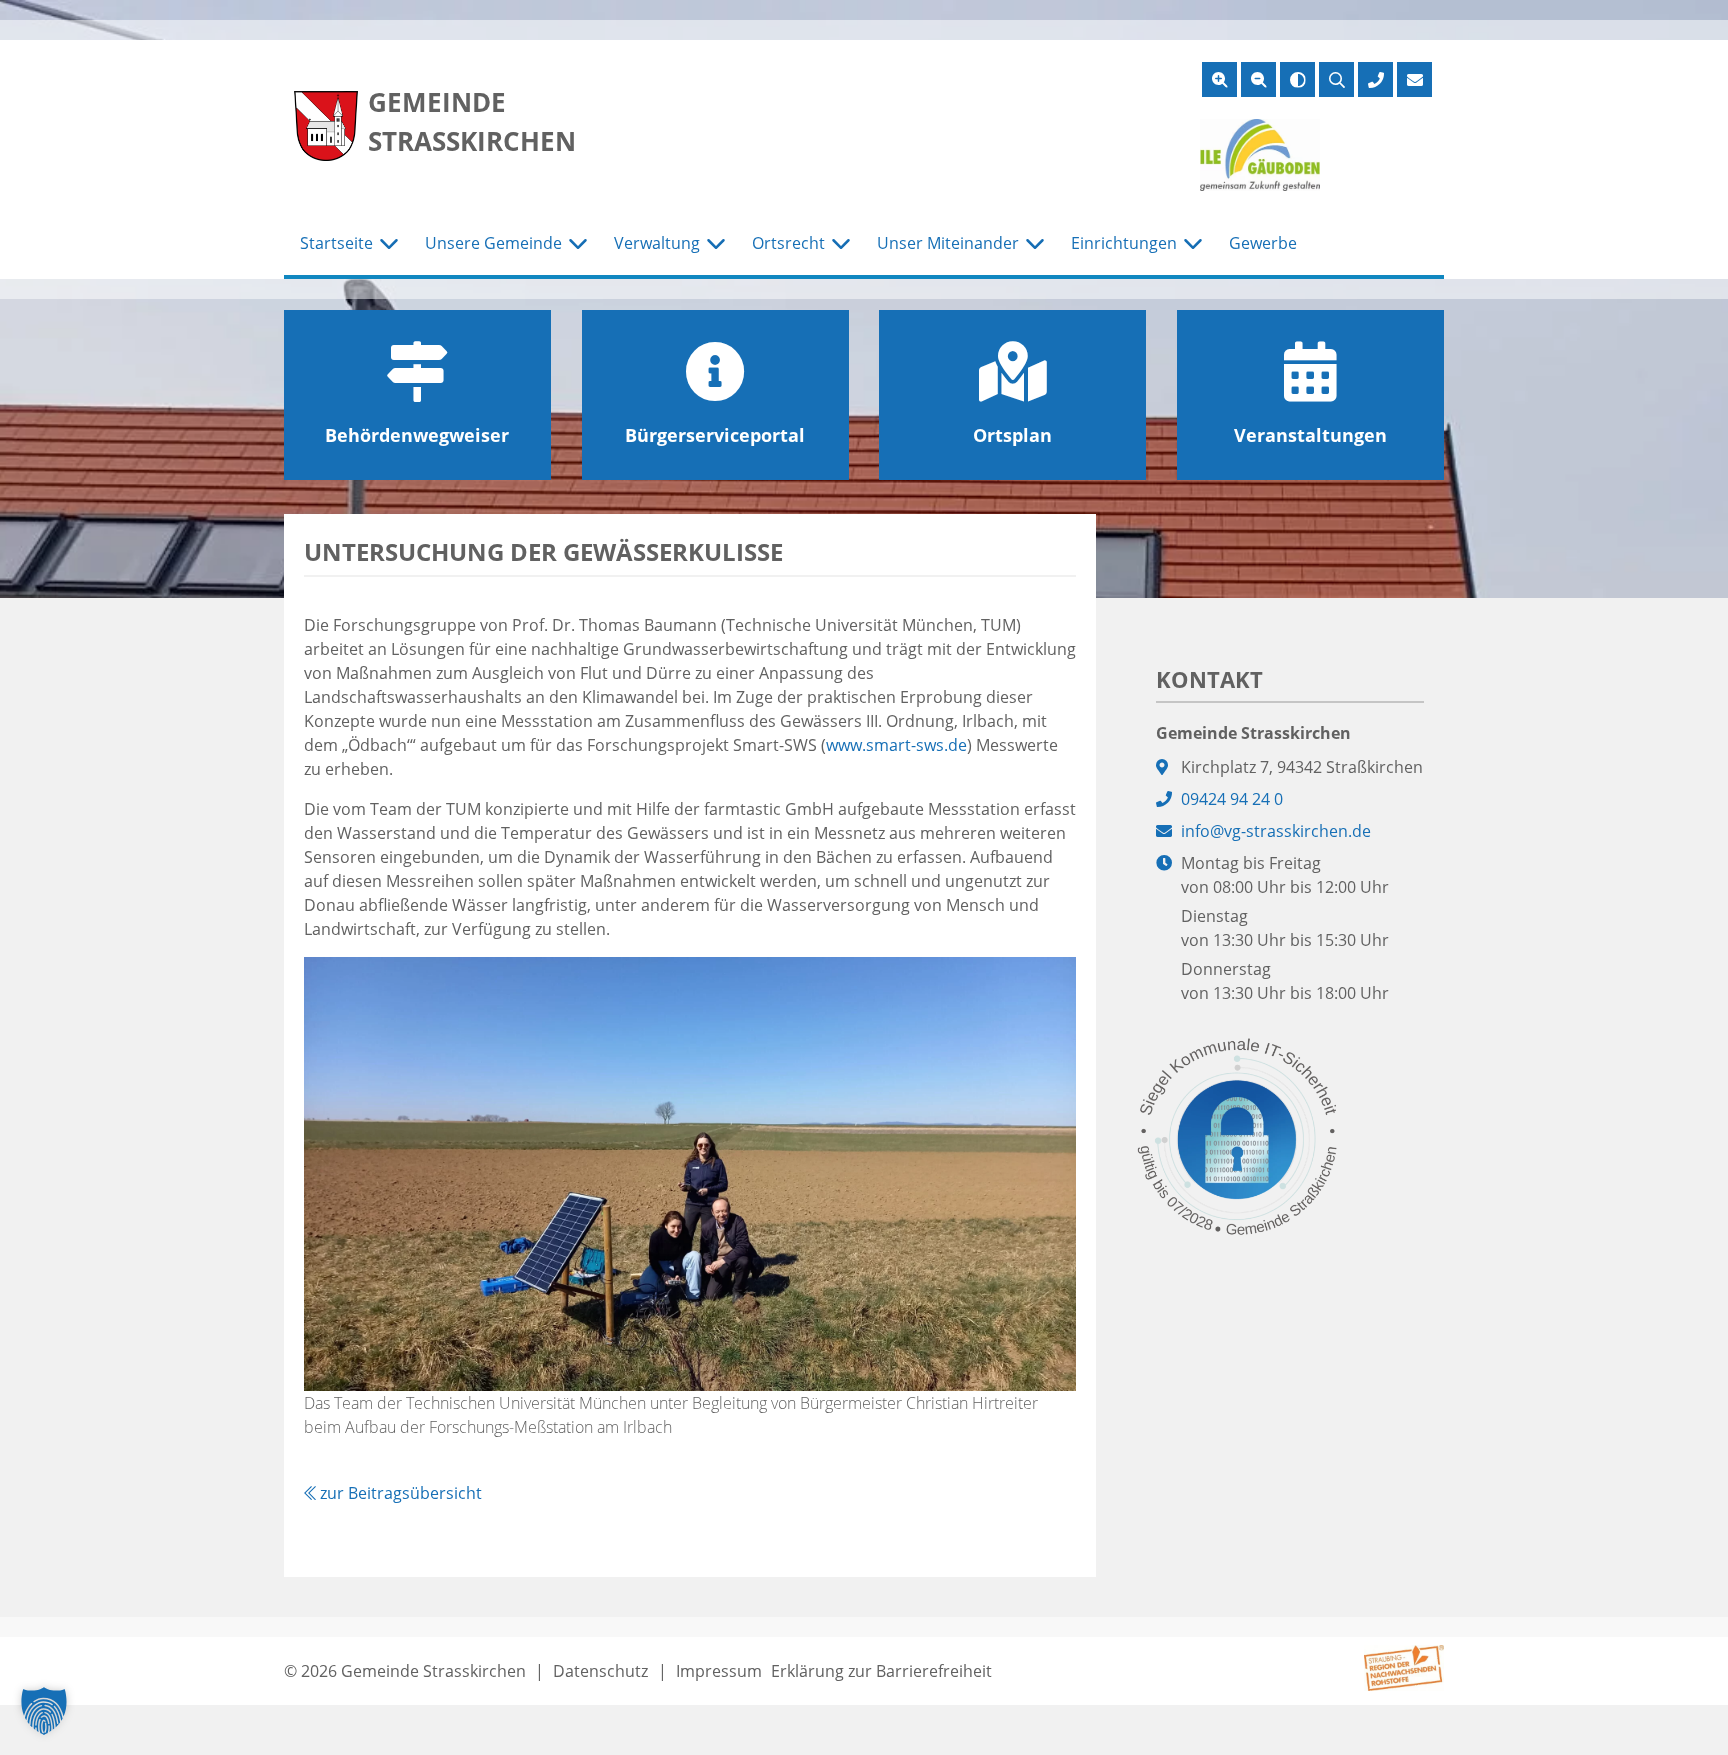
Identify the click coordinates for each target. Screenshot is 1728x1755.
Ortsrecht (788, 243)
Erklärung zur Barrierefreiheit (881, 1671)
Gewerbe (1263, 243)
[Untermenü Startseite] (389, 244)
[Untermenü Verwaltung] (716, 244)
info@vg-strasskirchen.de (1276, 831)
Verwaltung (657, 243)
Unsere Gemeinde (493, 243)
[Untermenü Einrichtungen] (1193, 244)
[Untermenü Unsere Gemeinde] (578, 244)
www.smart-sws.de (896, 745)
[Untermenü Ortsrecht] (841, 244)
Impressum (719, 1671)
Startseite (336, 243)
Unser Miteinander (948, 243)
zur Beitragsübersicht (399, 1493)
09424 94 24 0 (1232, 799)
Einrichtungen (1124, 243)
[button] (44, 1711)
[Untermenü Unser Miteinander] (1035, 244)
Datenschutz (600, 1671)
